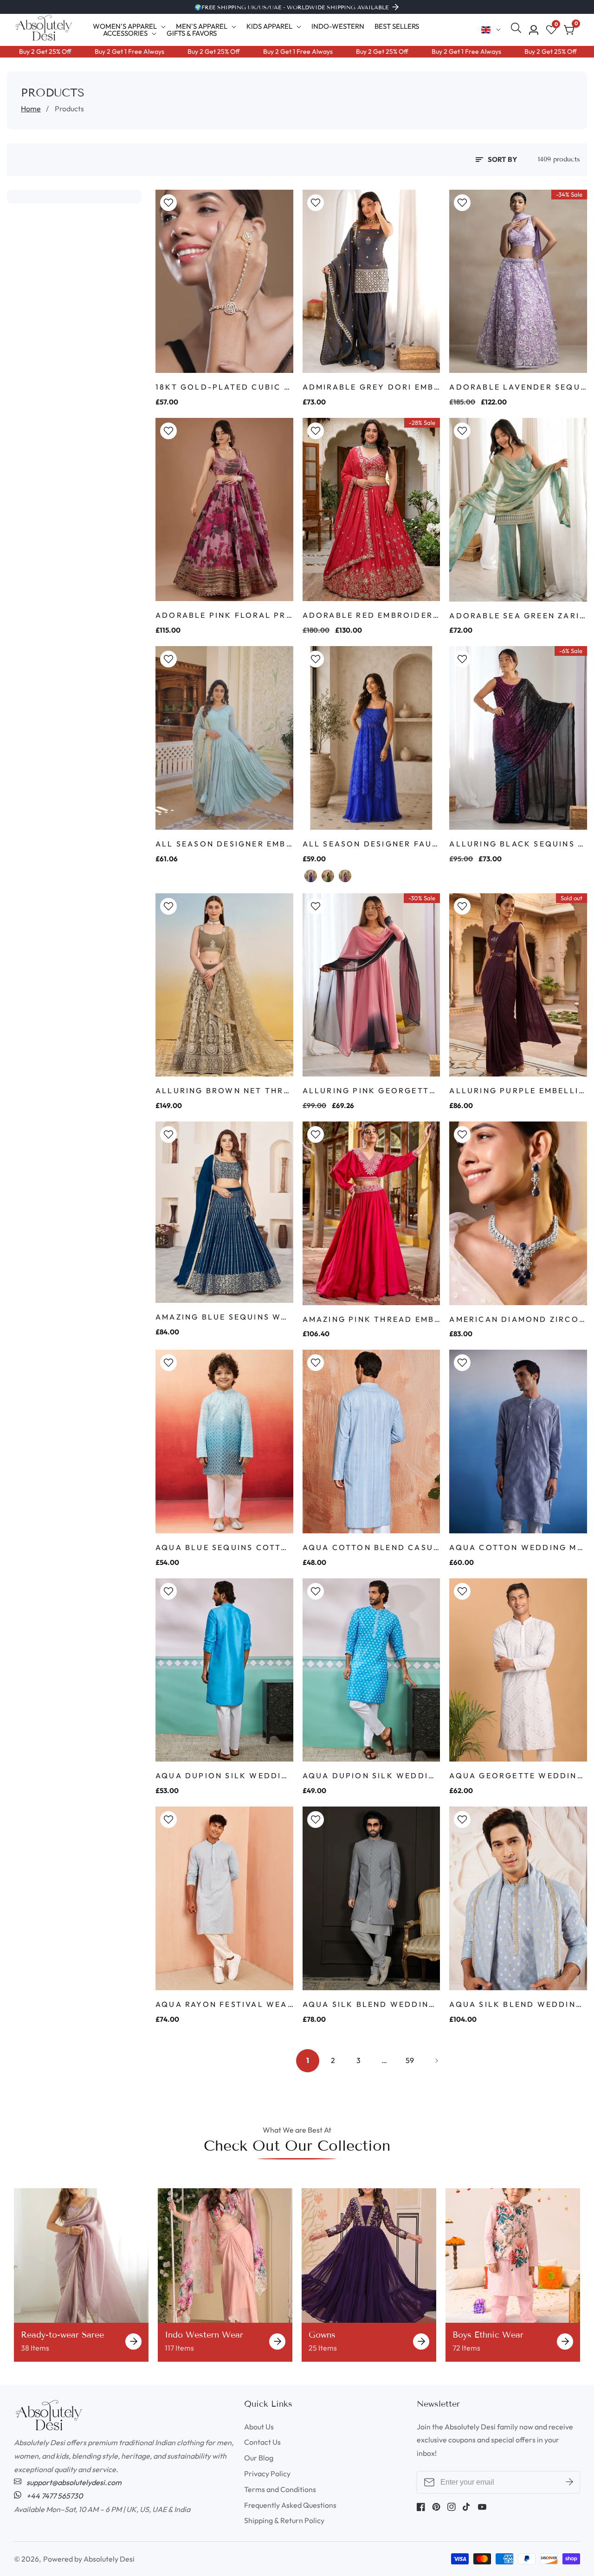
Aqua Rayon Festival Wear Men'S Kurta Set (224, 2004)
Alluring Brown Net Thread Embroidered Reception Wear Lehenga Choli (224, 1090)
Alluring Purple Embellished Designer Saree (518, 1090)
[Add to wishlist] (168, 203)
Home (31, 109)
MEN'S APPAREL (202, 26)
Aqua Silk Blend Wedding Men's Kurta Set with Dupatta (518, 2004)
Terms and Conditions (280, 2489)
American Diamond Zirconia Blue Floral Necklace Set (518, 1319)
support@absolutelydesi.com (73, 2482)
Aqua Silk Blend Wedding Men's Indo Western (371, 2004)
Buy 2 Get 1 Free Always (88, 51)
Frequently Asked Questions (290, 2505)
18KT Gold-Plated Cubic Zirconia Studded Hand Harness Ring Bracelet (224, 387)
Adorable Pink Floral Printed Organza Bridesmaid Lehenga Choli (224, 615)
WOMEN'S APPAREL (125, 26)
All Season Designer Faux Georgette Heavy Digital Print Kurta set (371, 844)
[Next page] (435, 2061)
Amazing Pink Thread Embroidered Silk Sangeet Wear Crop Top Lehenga (371, 1319)
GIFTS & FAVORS (192, 33)
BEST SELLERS (397, 26)
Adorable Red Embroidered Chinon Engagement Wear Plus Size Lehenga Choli (371, 615)
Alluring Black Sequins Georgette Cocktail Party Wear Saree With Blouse (518, 844)
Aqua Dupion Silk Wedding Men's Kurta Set (224, 1775)
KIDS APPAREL (269, 26)
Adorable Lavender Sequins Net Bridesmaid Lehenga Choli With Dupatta (518, 387)
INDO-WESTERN (338, 26)
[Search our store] (518, 30)
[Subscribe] (569, 2482)
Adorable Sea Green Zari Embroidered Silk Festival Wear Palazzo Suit (518, 615)
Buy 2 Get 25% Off (172, 51)
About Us (259, 2427)
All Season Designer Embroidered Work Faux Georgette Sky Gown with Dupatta (224, 844)
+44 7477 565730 (54, 2496)
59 (410, 2060)
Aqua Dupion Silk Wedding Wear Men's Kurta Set (371, 1775)
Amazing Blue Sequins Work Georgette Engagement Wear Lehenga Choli (224, 1317)
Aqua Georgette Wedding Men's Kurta (518, 1775)
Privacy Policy (267, 2473)
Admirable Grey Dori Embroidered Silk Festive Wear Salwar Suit (371, 387)
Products (69, 109)
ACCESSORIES (125, 33)
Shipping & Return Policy (284, 2520)
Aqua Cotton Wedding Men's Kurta (518, 1547)
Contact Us (262, 2442)
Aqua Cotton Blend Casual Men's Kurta (371, 1547)
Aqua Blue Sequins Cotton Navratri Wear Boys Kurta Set (224, 1547)
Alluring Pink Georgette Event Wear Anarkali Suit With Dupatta (371, 1090)
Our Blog (259, 2458)
